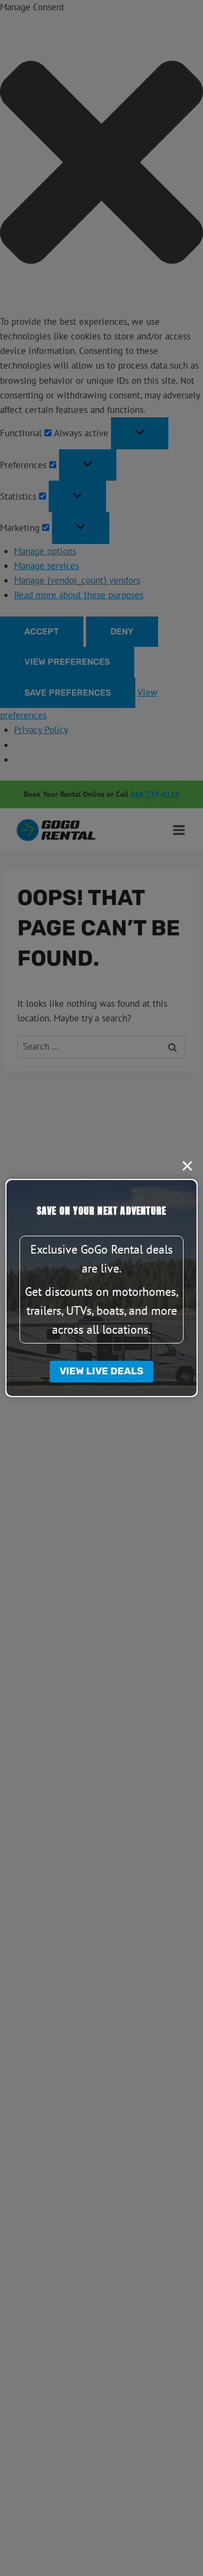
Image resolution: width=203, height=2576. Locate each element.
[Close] (187, 1166)
